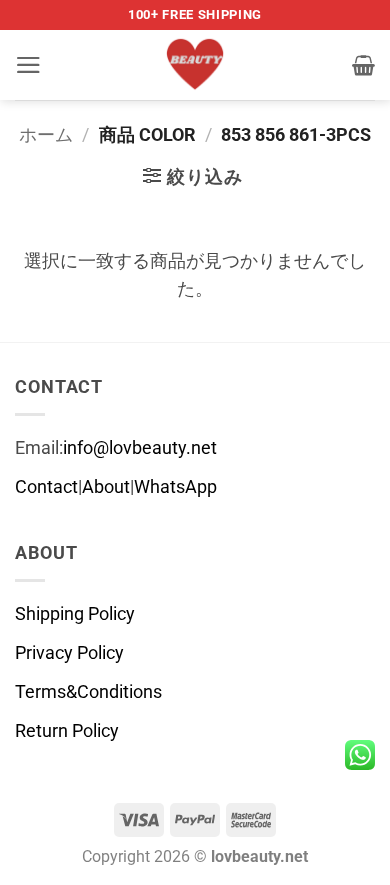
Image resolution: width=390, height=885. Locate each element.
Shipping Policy (75, 614)
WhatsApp (175, 487)
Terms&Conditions (88, 692)
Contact (46, 487)
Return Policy (67, 731)
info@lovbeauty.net (140, 448)
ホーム (46, 135)
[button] (28, 65)
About (106, 487)
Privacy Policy (69, 653)
